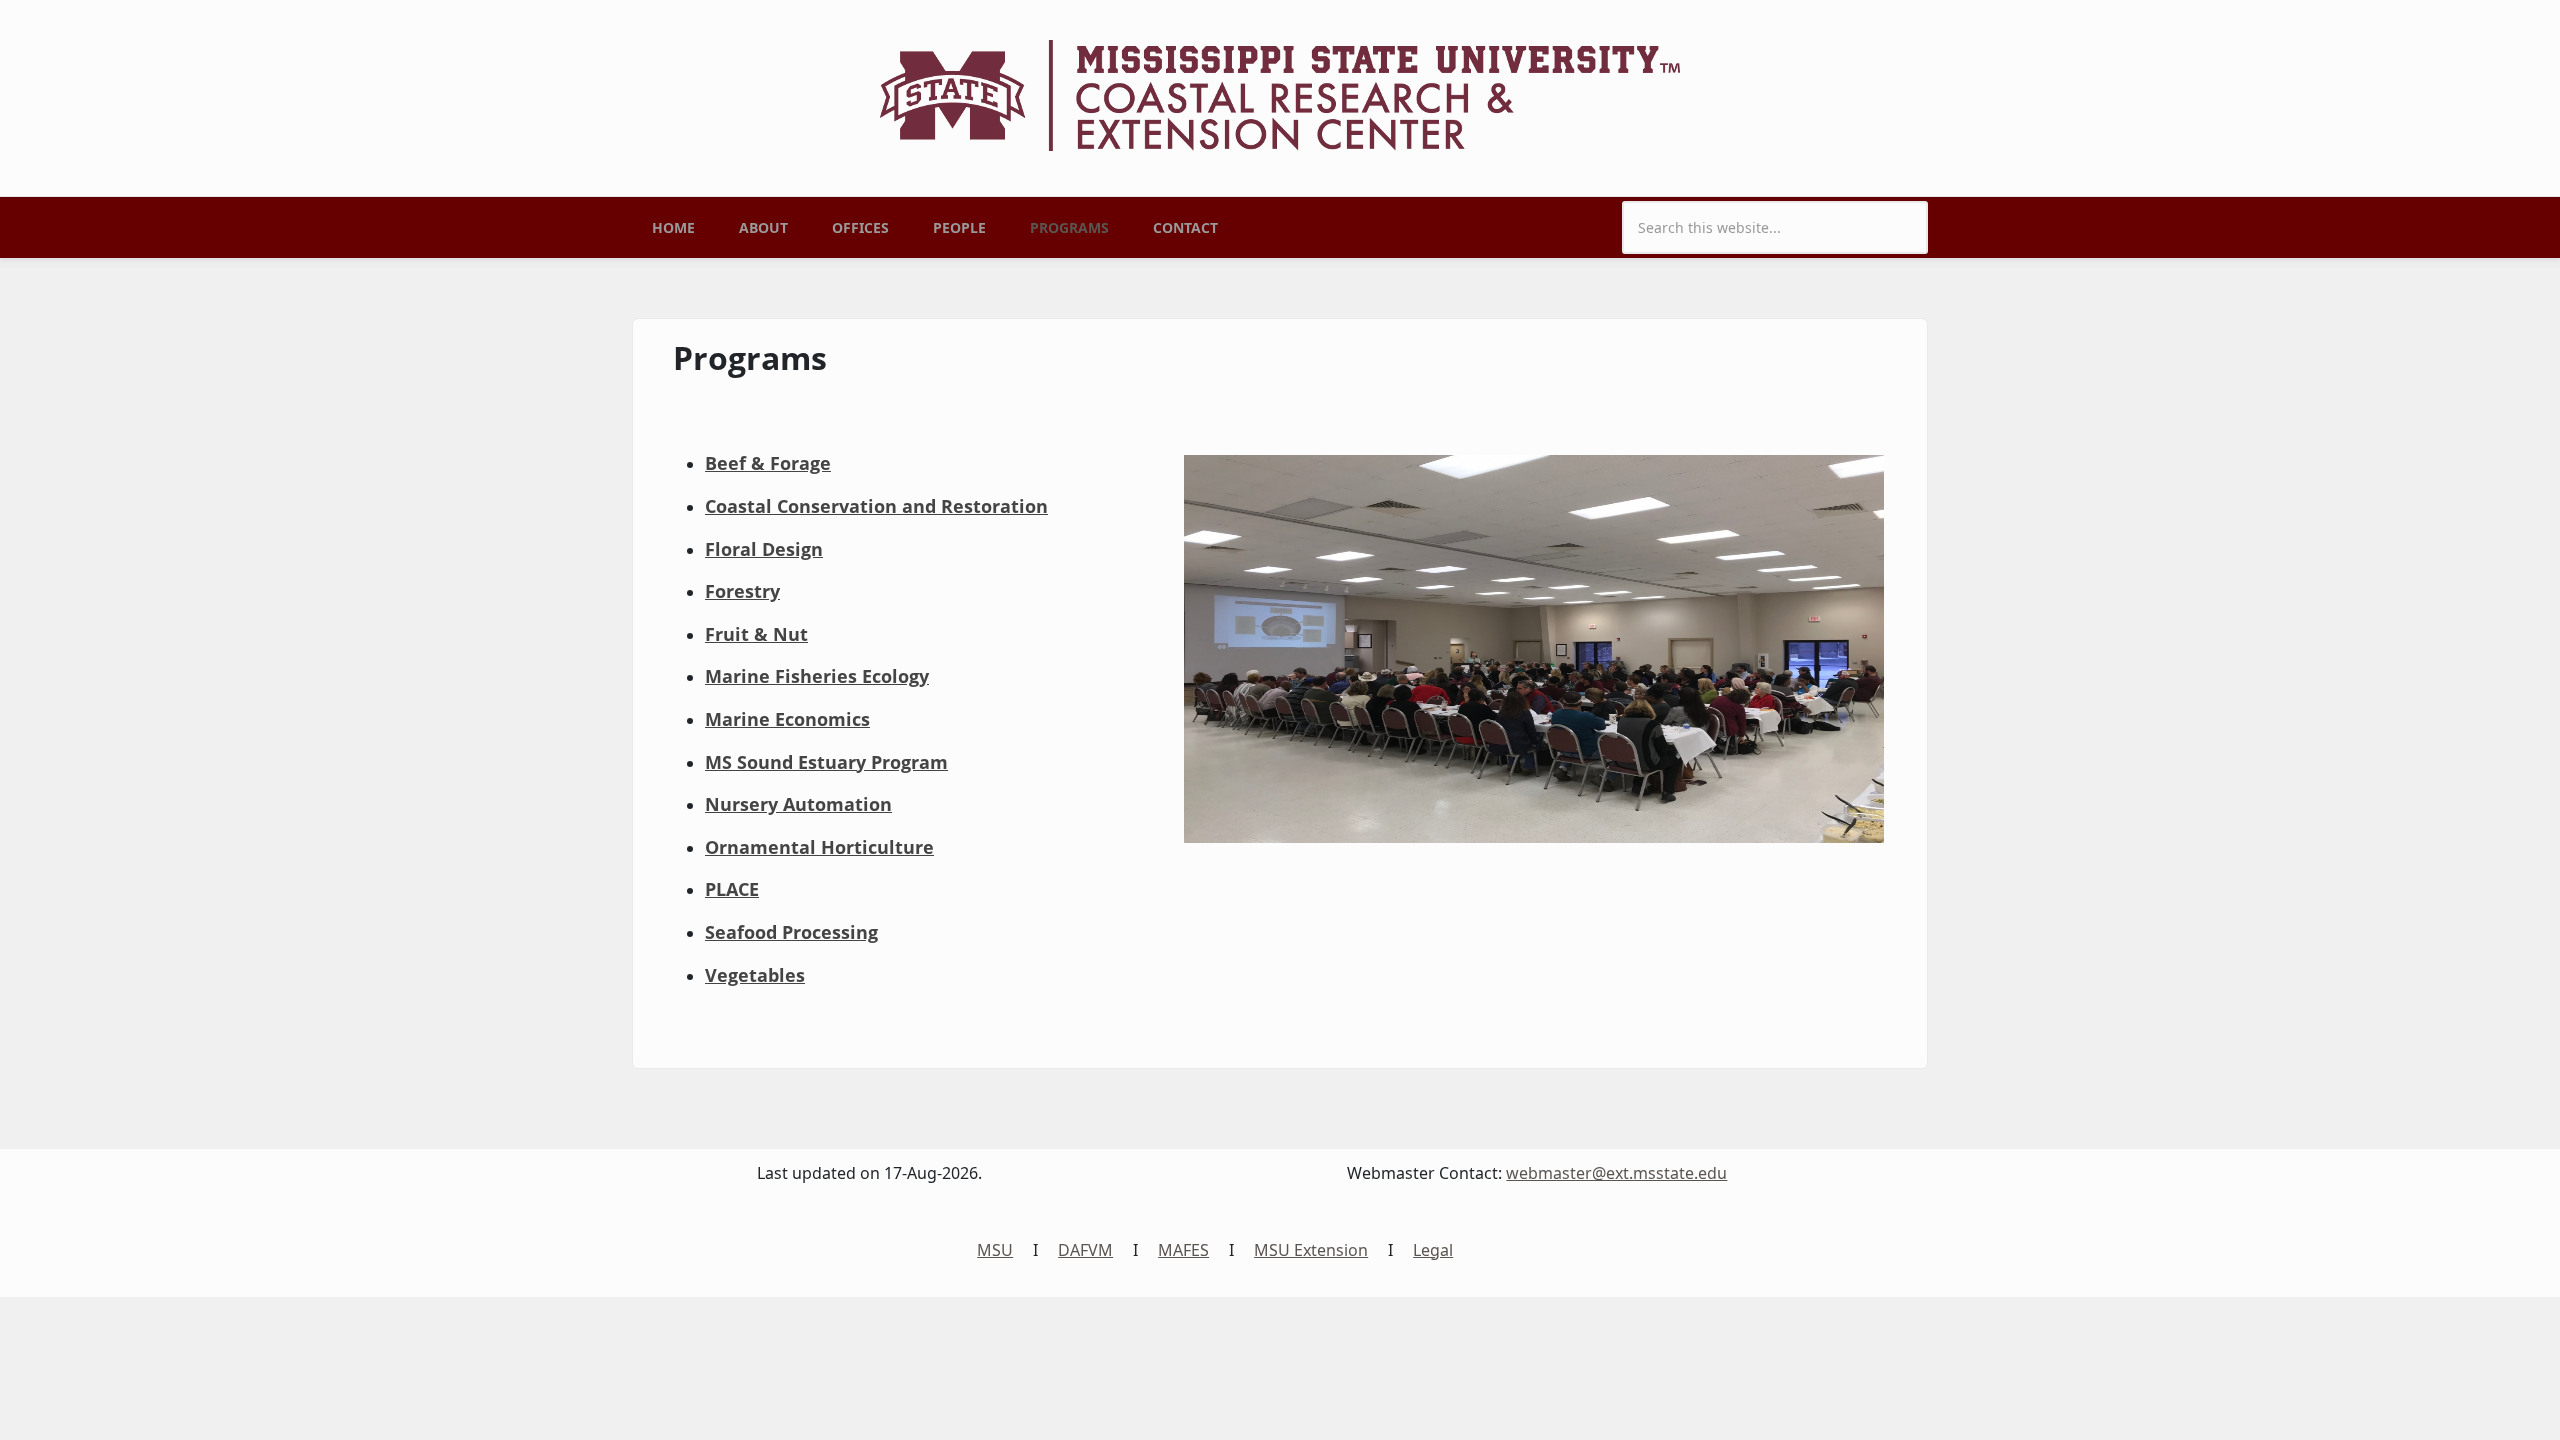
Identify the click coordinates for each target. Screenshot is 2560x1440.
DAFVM (1085, 1250)
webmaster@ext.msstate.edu (1616, 1173)
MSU (995, 1250)
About (763, 227)
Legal (1433, 1250)
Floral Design (764, 549)
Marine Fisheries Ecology (817, 676)
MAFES (1183, 1250)
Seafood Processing (791, 932)
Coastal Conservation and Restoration (876, 506)
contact (1185, 227)
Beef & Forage (768, 463)
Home (673, 227)
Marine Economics (787, 719)
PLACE (732, 889)
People (959, 227)
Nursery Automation (798, 804)
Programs (1069, 227)
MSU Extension (1311, 1250)
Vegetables (755, 975)
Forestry (742, 591)
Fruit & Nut (756, 634)
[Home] (1280, 94)
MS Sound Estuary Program (826, 762)
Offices (860, 227)
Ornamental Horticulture (819, 847)
